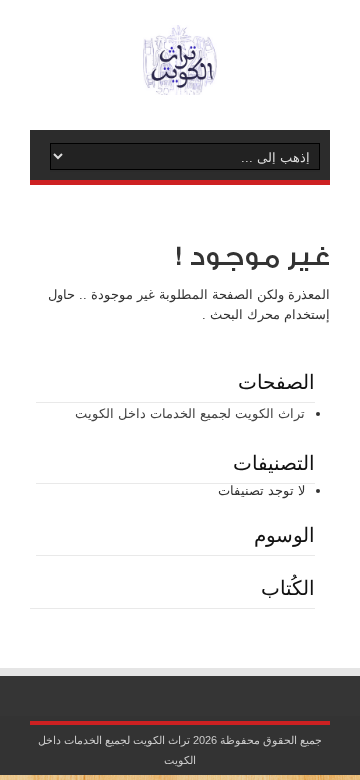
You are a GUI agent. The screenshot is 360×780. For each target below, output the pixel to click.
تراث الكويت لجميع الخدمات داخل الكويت (190, 413)
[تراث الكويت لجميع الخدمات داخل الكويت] (180, 80)
